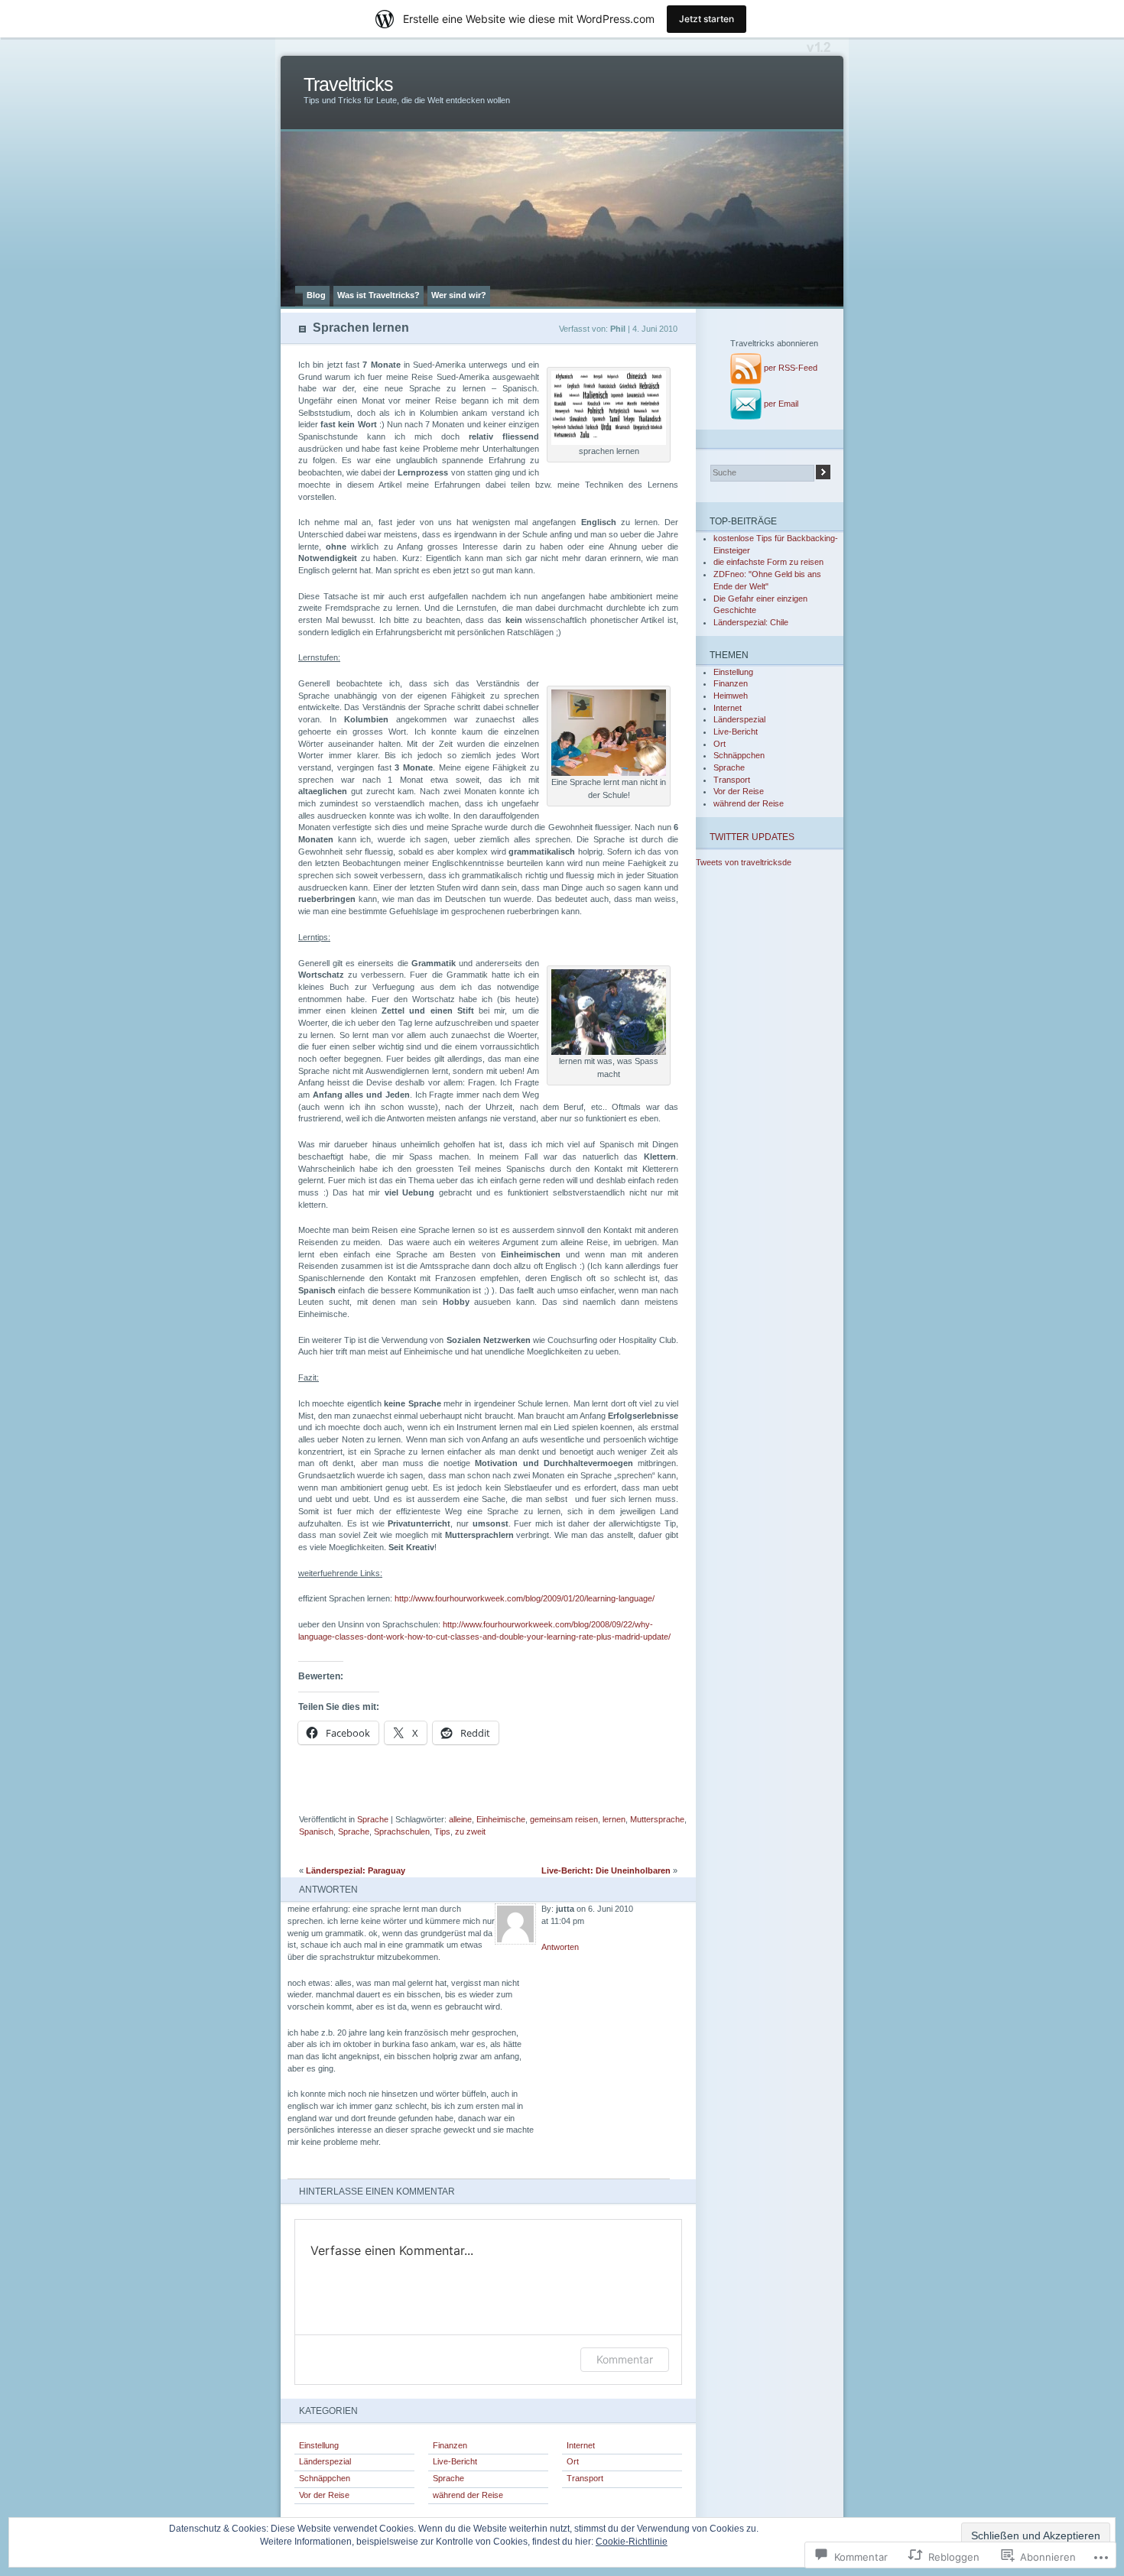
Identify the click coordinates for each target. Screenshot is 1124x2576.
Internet (581, 2445)
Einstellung (319, 2445)
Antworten (560, 1947)
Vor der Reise (324, 2495)
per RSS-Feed (791, 368)
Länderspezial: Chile (751, 622)
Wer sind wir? (459, 295)
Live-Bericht (455, 2461)
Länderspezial (325, 2461)
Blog (316, 295)
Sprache (373, 1819)
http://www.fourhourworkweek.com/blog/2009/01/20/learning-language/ (523, 1598)
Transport (585, 2478)
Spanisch (316, 1831)
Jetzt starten (707, 19)
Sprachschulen (402, 1831)
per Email (781, 404)
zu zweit (470, 1831)
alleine (460, 1819)
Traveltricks (348, 84)
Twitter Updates (752, 837)
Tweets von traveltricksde (744, 862)
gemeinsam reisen (564, 1819)
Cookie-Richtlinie (632, 2542)
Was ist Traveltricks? (378, 295)
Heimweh (731, 696)
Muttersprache (657, 1819)
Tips (442, 1831)
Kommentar (625, 2359)
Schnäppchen (325, 2478)
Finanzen (450, 2445)
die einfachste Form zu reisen (768, 562)
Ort (573, 2461)
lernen (614, 1819)
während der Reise (468, 2495)
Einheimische (501, 1819)
